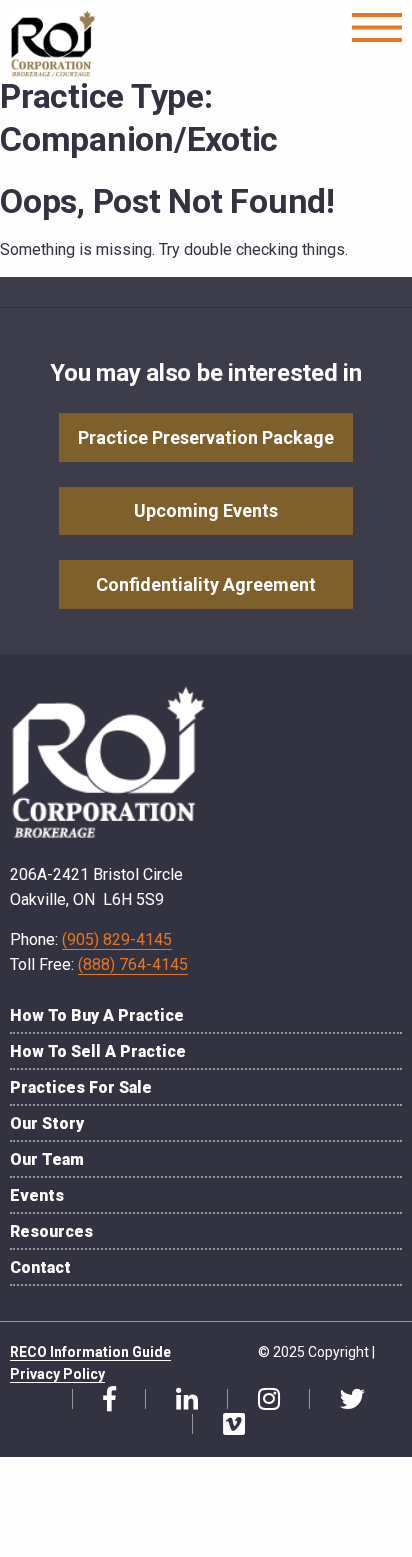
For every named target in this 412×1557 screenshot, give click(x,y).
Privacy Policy (57, 1374)
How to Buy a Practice (97, 1015)
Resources (51, 1231)
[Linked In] (179, 1400)
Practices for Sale (81, 1087)
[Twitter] (345, 1400)
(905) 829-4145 (117, 939)
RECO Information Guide (90, 1352)
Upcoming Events (206, 510)
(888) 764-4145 (133, 964)
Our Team (47, 1159)
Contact (40, 1267)
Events (37, 1195)
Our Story (47, 1123)
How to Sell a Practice (98, 1051)
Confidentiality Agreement (206, 584)
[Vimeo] (226, 1425)
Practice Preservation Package (206, 437)
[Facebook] (102, 1400)
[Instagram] (261, 1400)
